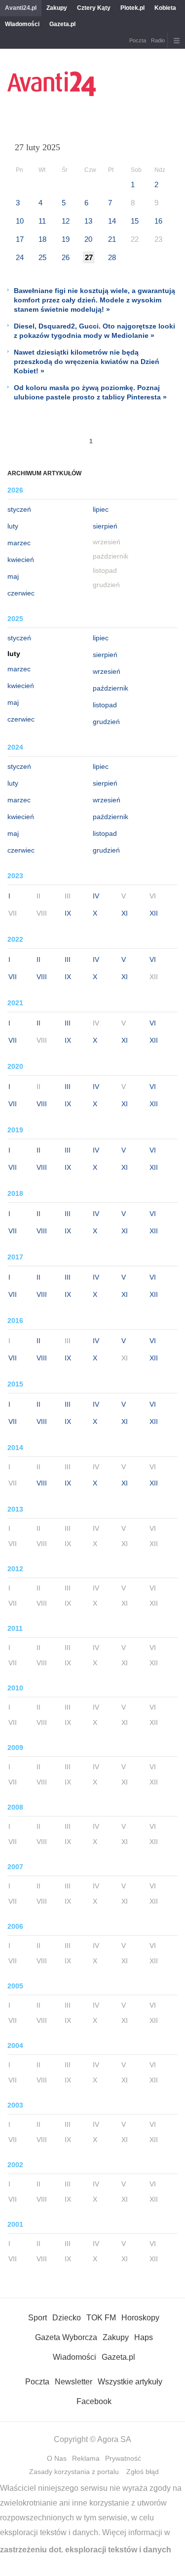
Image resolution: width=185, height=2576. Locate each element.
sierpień (105, 526)
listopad (105, 705)
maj (13, 576)
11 (42, 221)
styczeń (19, 509)
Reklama (86, 2458)
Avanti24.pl (21, 8)
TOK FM (101, 2318)
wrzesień (107, 671)
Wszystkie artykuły (130, 2382)
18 (42, 239)
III (68, 959)
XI (125, 913)
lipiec (101, 509)
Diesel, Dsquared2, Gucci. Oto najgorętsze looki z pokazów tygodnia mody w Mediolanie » (94, 331)
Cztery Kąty (94, 8)
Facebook (94, 2401)
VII (13, 977)
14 (112, 221)
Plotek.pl (132, 8)
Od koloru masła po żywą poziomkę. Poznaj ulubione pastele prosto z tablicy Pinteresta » (90, 392)
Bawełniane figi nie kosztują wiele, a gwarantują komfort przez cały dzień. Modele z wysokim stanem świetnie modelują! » (94, 300)
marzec (19, 543)
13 (88, 221)
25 (42, 257)
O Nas (57, 2458)
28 (112, 257)
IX (68, 913)
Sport (37, 2318)
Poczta (138, 40)
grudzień (106, 722)
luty (13, 526)
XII (154, 913)
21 (112, 239)
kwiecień (21, 560)
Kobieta (165, 8)
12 (66, 221)
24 (20, 257)
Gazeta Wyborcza (66, 2337)
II (38, 959)
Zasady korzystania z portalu (74, 2472)
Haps (144, 2337)
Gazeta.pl (62, 24)
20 (88, 239)
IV (96, 896)
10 (20, 221)
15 (135, 221)
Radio (158, 40)
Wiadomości (22, 24)
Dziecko (67, 2318)
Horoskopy (140, 2318)
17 (20, 239)
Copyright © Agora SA (92, 2439)
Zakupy (57, 8)
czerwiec (21, 593)
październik (111, 688)
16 (158, 221)
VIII (42, 977)
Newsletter (74, 2382)
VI (153, 959)
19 (66, 239)
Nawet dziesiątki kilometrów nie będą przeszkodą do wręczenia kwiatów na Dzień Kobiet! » (87, 362)
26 (66, 257)
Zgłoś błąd (143, 2472)
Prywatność (123, 2458)
